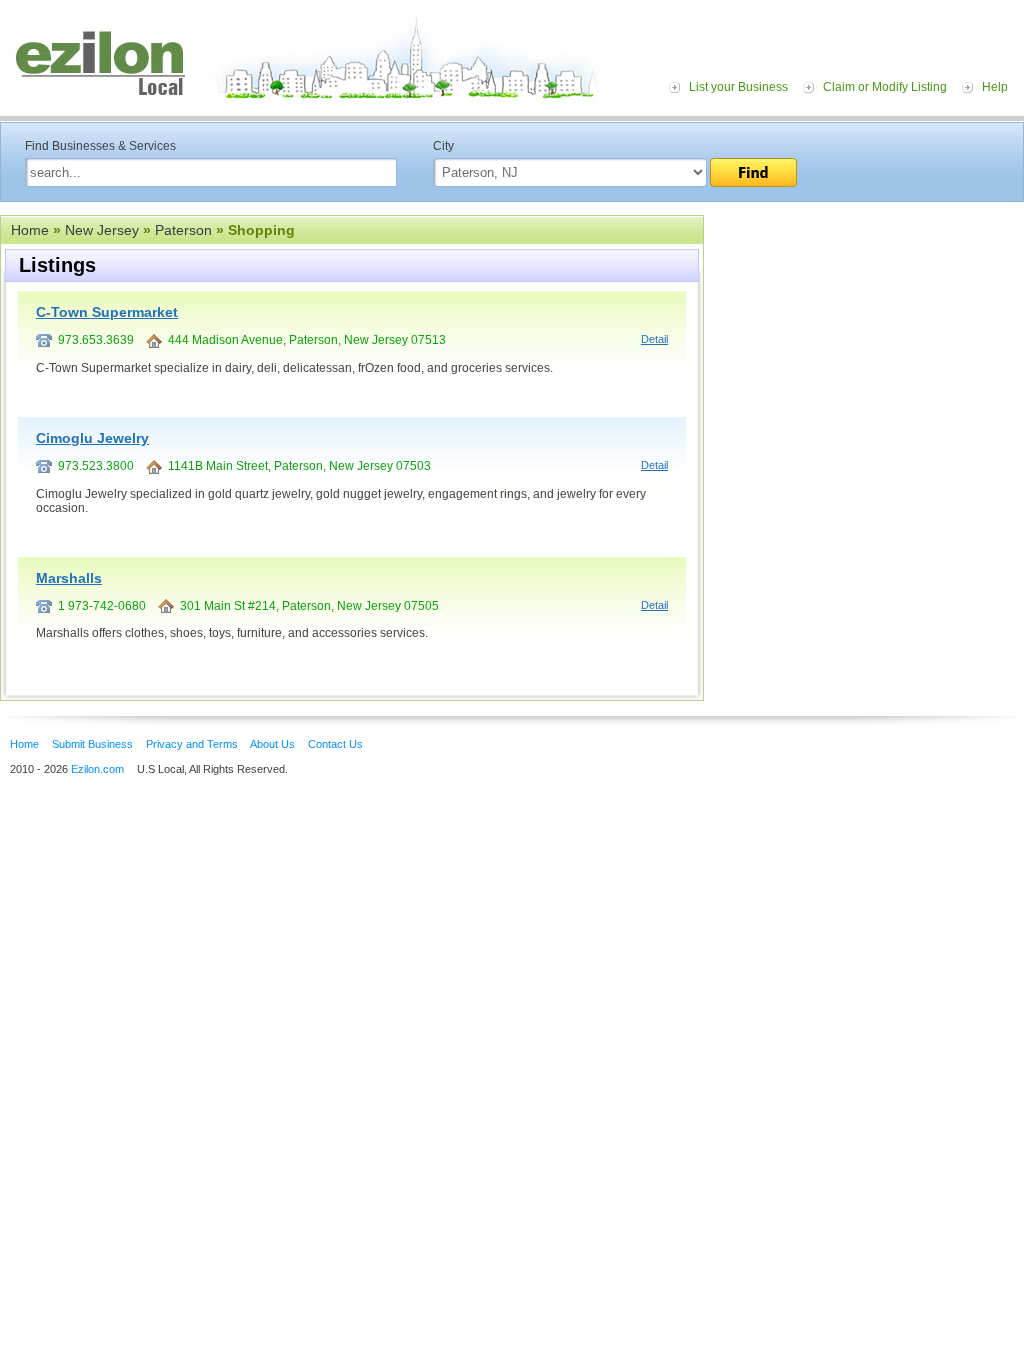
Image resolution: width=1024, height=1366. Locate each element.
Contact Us (335, 744)
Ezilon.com (97, 769)
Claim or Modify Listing (885, 87)
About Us (272, 744)
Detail (654, 339)
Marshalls (69, 578)
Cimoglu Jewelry (92, 438)
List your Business (738, 87)
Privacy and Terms (192, 744)
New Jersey (102, 230)
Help (995, 87)
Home (30, 230)
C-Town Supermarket (107, 312)
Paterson (183, 230)
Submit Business (92, 744)
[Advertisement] (864, 338)
